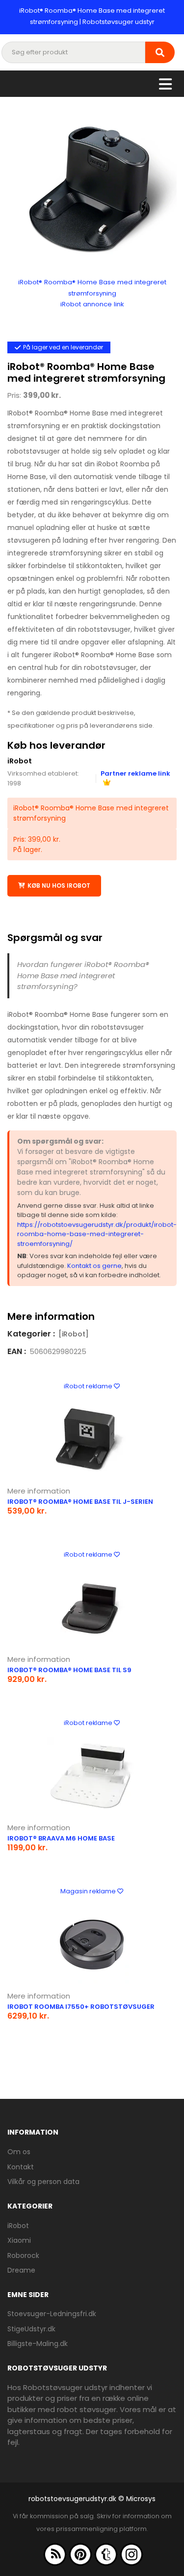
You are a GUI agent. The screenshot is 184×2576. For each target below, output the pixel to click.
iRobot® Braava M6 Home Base (61, 1838)
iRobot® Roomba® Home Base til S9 (69, 1670)
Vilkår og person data (43, 2182)
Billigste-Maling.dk (38, 2344)
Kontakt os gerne (94, 1266)
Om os (19, 2152)
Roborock (23, 2255)
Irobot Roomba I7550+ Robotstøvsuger (81, 2007)
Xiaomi (19, 2240)
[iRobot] (74, 1334)
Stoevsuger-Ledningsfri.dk (52, 2314)
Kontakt (21, 2167)
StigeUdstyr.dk (31, 2329)
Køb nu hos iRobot (59, 885)
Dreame (21, 2270)
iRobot (20, 761)
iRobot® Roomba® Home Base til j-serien (80, 1502)
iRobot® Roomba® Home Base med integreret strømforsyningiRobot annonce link (92, 293)
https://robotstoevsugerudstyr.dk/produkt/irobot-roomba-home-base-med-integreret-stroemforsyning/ (97, 1234)
